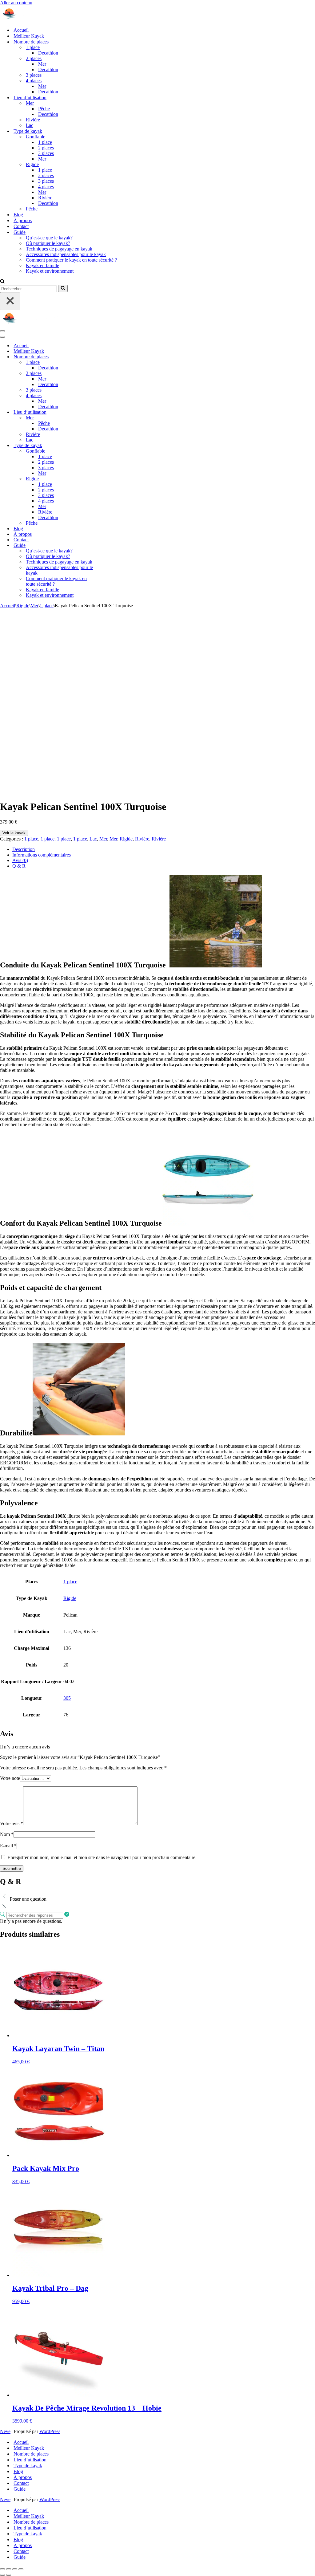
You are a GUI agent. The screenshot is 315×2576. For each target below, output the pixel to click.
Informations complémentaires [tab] (42, 855)
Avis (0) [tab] (20, 860)
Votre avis (12, 1823)
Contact (21, 226)
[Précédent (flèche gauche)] (2, 2575)
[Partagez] (15, 2569)
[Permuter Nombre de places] (108, 357)
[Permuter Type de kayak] (108, 446)
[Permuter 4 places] (108, 396)
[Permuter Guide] (108, 545)
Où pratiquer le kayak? (48, 243)
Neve (5, 2431)
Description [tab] (24, 849)
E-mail (8, 1846)
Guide (20, 2489)
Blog (18, 215)
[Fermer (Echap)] (21, 2569)
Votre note (10, 1778)
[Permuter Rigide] (108, 479)
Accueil (21, 30)
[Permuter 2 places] (108, 374)
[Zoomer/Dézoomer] (2, 2569)
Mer (42, 64)
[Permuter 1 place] (108, 362)
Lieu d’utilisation (30, 2460)
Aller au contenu (16, 3)
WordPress (50, 2431)
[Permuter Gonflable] (108, 451)
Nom (7, 1834)
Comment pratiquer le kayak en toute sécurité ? (71, 260)
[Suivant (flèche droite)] (9, 2575)
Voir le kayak (14, 833)
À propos (23, 220)
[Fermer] (10, 301)
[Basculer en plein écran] (9, 2569)
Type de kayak (28, 2466)
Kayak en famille (42, 265)
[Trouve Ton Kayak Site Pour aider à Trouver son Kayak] (31, 19)
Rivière (33, 120)
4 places (46, 187)
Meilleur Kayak (29, 36)
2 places (46, 148)
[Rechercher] (2, 282)
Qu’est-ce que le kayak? (49, 238)
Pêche (44, 109)
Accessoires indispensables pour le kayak (66, 254)
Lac (30, 125)
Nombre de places (31, 2454)
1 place (45, 142)
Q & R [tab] (19, 866)
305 (67, 1698)
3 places (34, 75)
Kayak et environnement (50, 271)
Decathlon (48, 53)
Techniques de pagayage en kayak (59, 249)
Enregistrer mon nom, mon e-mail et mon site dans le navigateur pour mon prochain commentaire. (102, 1857)
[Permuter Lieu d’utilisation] (108, 412)
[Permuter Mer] (108, 418)
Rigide (23, 606)
